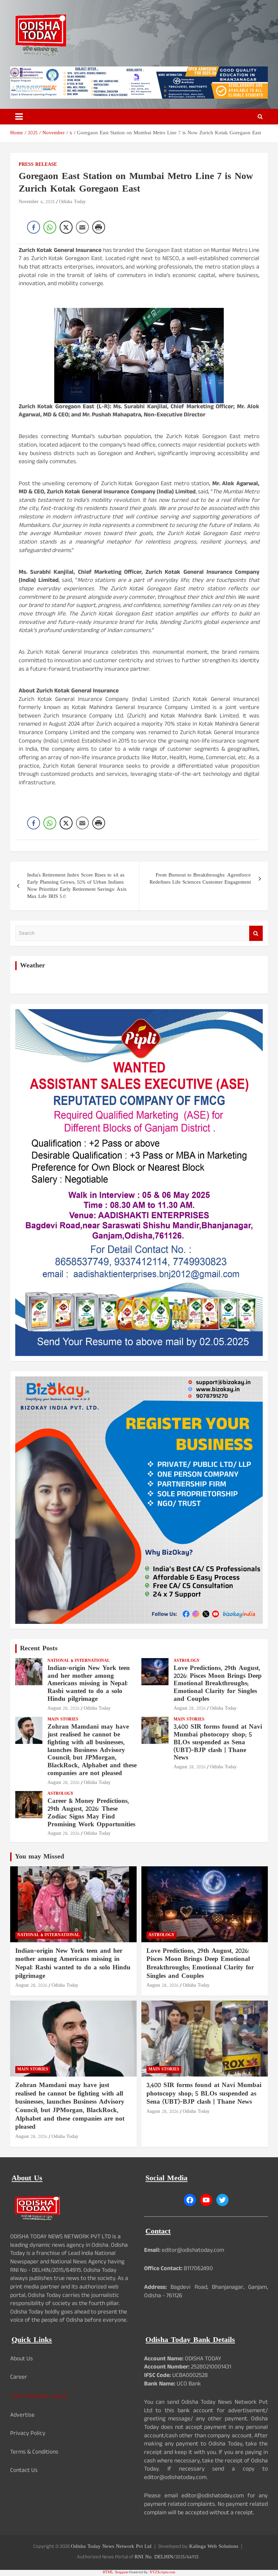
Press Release (38, 165)
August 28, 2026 (64, 1708)
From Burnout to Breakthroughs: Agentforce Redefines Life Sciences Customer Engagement (200, 879)
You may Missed (39, 1857)
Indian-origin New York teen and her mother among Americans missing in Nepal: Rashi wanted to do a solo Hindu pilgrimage (89, 1684)
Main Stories (63, 1720)
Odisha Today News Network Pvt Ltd (111, 2547)
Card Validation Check (38, 2396)
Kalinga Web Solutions (214, 2547)
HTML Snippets (115, 2572)
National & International (79, 1661)
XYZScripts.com (162, 2572)
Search (256, 933)
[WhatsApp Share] (50, 227)
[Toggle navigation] (19, 117)
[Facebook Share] (34, 227)
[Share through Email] (82, 227)
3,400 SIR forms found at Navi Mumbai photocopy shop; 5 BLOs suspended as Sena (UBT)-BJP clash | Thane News (218, 1743)
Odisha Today (72, 202)
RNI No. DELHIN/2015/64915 (167, 2557)
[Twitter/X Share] (66, 227)
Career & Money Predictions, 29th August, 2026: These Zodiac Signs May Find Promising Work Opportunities (91, 1813)
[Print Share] (99, 227)
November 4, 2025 (37, 202)
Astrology (187, 1661)
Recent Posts (39, 1649)
